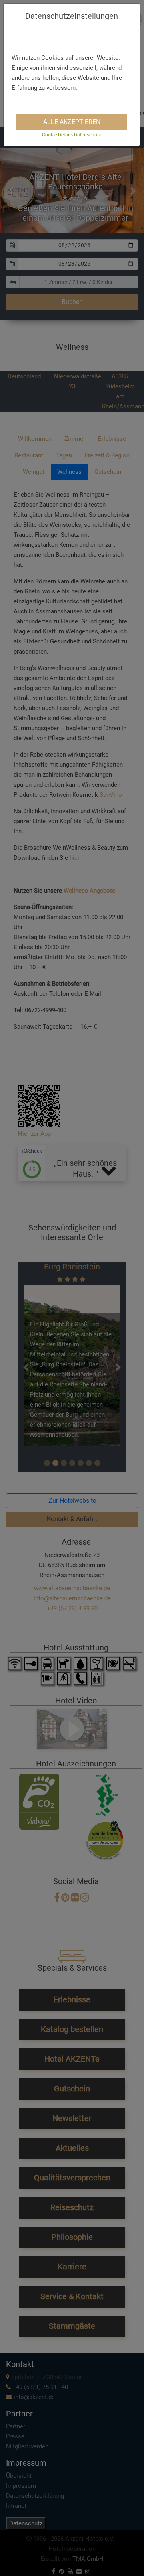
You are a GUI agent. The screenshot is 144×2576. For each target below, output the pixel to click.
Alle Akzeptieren (72, 122)
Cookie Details (57, 135)
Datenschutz (88, 135)
